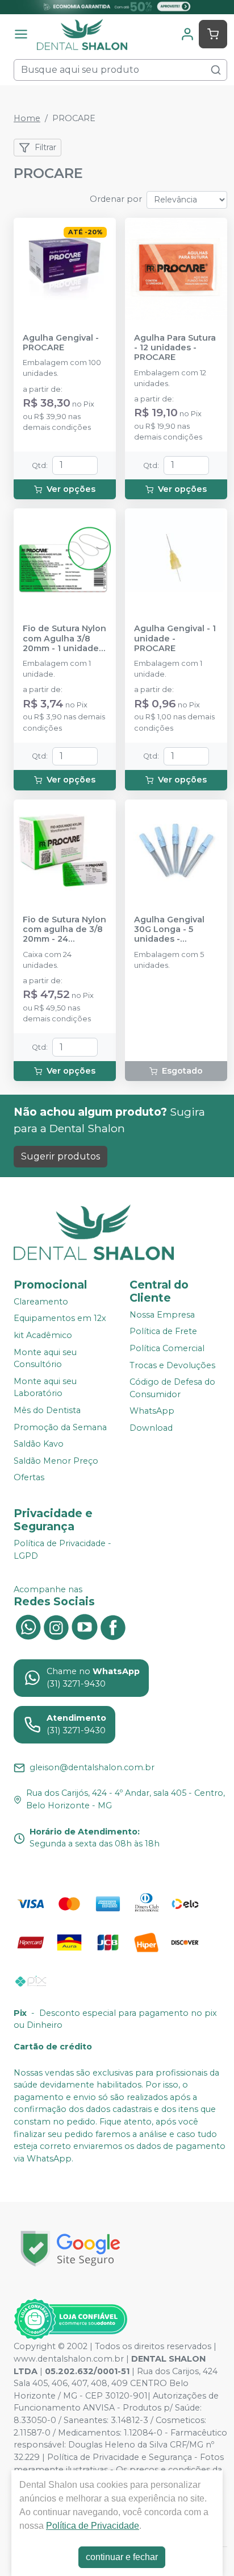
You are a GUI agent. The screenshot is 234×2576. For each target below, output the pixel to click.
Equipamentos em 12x (60, 1318)
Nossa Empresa (162, 1315)
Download (151, 1428)
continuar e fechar (122, 2557)
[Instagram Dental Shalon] (56, 1626)
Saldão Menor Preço (56, 1461)
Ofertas (29, 1478)
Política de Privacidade (93, 2526)
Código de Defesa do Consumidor (172, 1388)
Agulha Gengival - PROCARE (61, 343)
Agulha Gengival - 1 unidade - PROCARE (175, 639)
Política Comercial (167, 1348)
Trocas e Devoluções (172, 1365)
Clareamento (41, 1302)
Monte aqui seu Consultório (45, 1359)
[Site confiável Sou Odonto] (70, 2320)
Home (27, 118)
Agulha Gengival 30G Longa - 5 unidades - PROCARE (169, 930)
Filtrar (45, 147)
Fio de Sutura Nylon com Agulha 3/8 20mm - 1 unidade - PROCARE (64, 639)
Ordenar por (116, 199)
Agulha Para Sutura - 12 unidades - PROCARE (175, 348)
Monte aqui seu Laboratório (45, 1388)
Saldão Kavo (39, 1444)
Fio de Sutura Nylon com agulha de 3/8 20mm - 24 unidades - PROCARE (64, 930)
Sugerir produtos (60, 1156)
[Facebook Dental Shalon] (113, 1626)
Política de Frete (163, 1332)
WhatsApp (152, 1411)
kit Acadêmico (43, 1335)
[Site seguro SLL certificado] (70, 2249)
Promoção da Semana (60, 1427)
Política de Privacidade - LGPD (62, 1550)
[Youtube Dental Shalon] (85, 1626)
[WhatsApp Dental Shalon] (28, 1626)
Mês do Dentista (47, 1410)
